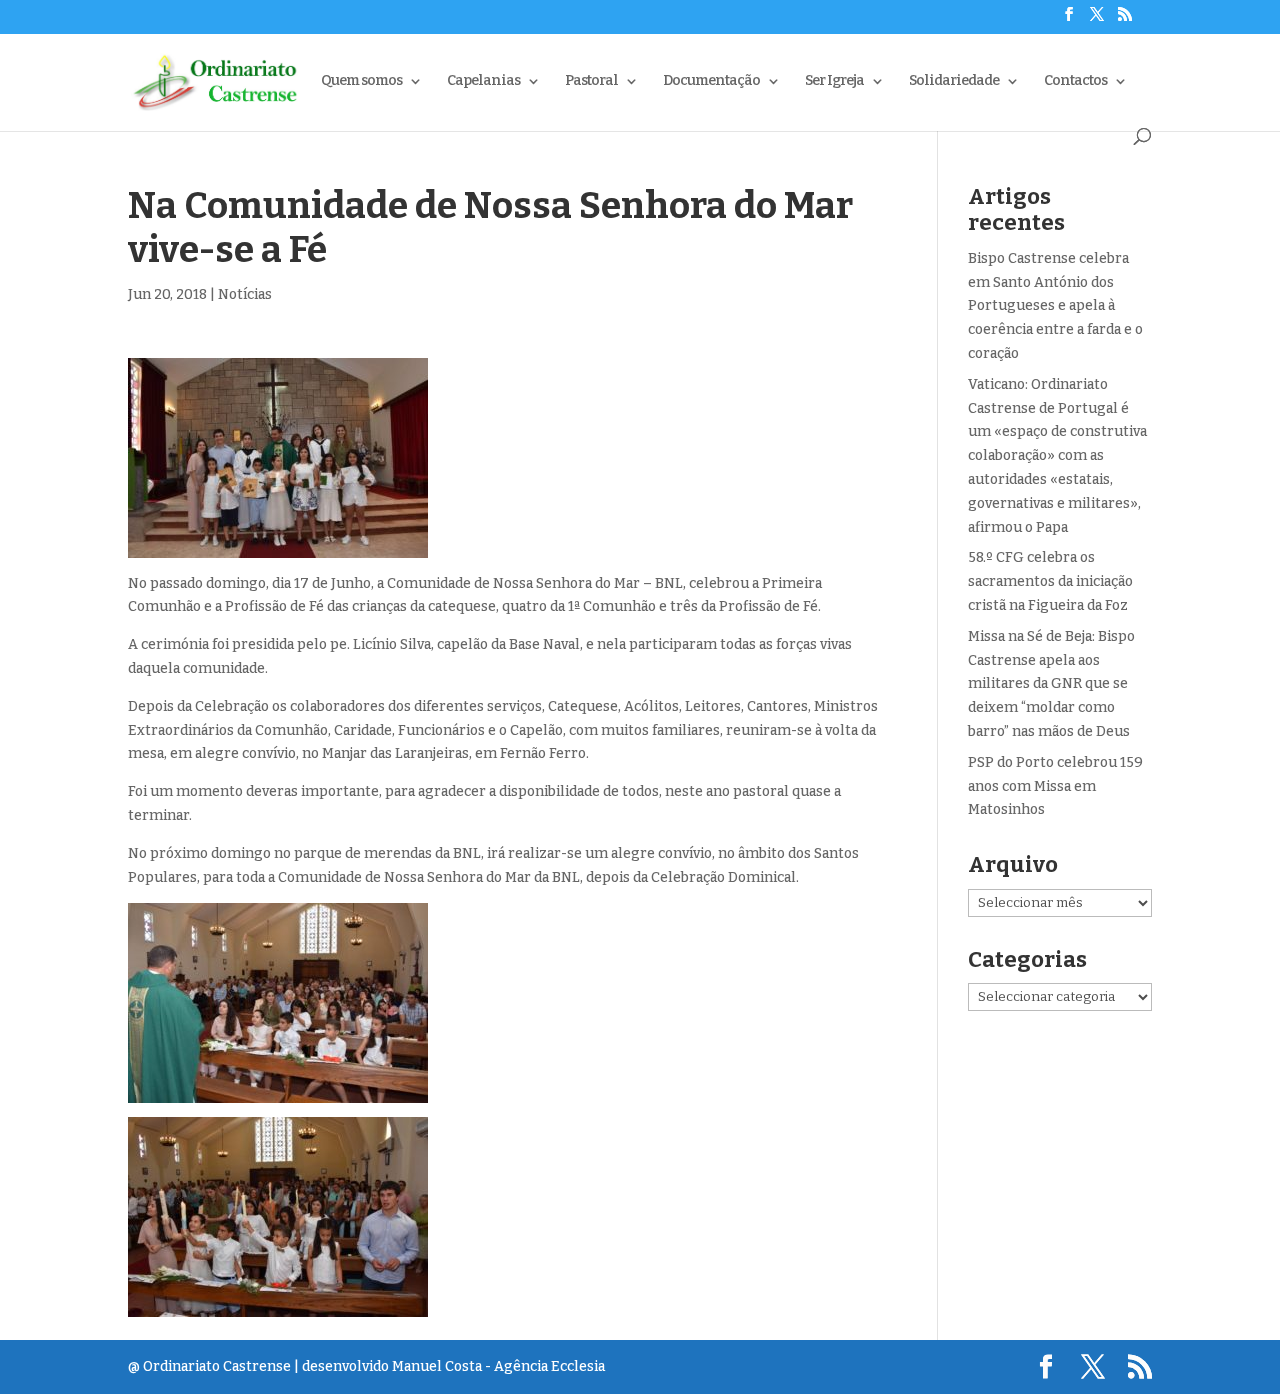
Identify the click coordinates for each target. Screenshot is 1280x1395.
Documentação (711, 81)
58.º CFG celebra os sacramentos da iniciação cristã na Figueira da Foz (1050, 581)
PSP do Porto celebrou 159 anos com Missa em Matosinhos (1055, 786)
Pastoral (591, 81)
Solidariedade (954, 81)
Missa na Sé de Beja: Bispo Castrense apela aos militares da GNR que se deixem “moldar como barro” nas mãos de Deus (1051, 684)
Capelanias (483, 81)
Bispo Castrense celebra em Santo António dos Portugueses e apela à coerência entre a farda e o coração (1055, 306)
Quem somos (361, 81)
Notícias (245, 294)
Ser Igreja (834, 81)
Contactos (1075, 81)
